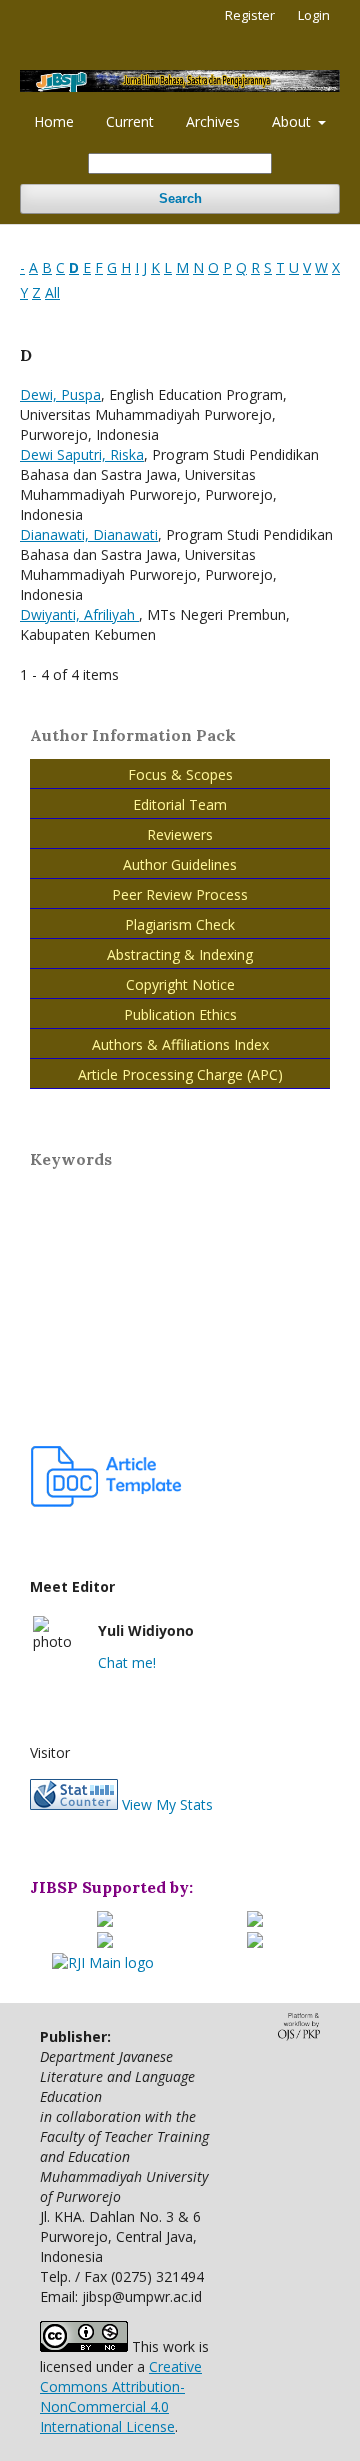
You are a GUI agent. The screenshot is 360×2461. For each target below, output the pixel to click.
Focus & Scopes (180, 774)
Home (54, 121)
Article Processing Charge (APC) (180, 1074)
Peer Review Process (180, 894)
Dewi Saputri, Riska (82, 454)
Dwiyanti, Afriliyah (79, 614)
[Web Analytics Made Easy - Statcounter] (74, 1804)
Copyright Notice (180, 984)
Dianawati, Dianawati (89, 534)
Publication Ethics (180, 1014)
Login (314, 15)
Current (130, 121)
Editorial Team (180, 804)
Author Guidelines (180, 864)
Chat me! (127, 1662)
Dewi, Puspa (60, 394)
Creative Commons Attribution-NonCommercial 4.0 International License (121, 2396)
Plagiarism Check (180, 924)
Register (250, 15)
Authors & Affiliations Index (180, 1044)
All (52, 292)
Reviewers (180, 834)
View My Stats (167, 1804)
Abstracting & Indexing (180, 954)
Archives (213, 121)
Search (180, 198)
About (293, 121)
